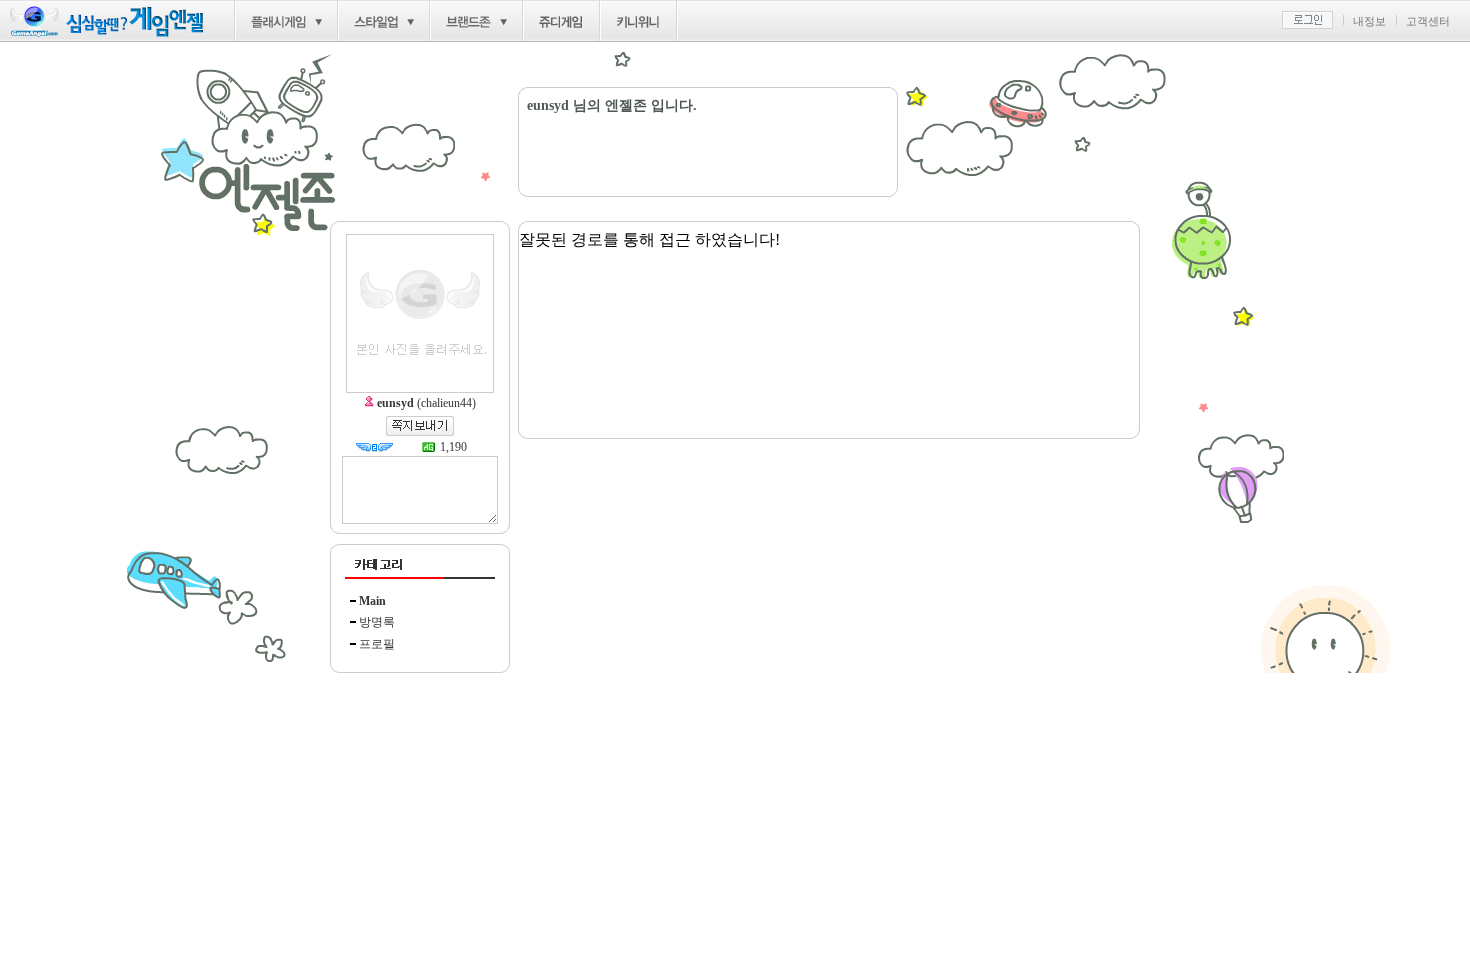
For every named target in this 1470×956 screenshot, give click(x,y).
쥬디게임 (561, 22)
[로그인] (1307, 20)
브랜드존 (468, 22)
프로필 (377, 644)
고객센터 (1428, 21)
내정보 (1369, 21)
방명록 (377, 622)
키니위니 (638, 22)
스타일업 (376, 22)
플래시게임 (278, 22)
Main (372, 601)
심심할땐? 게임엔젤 (106, 21)
